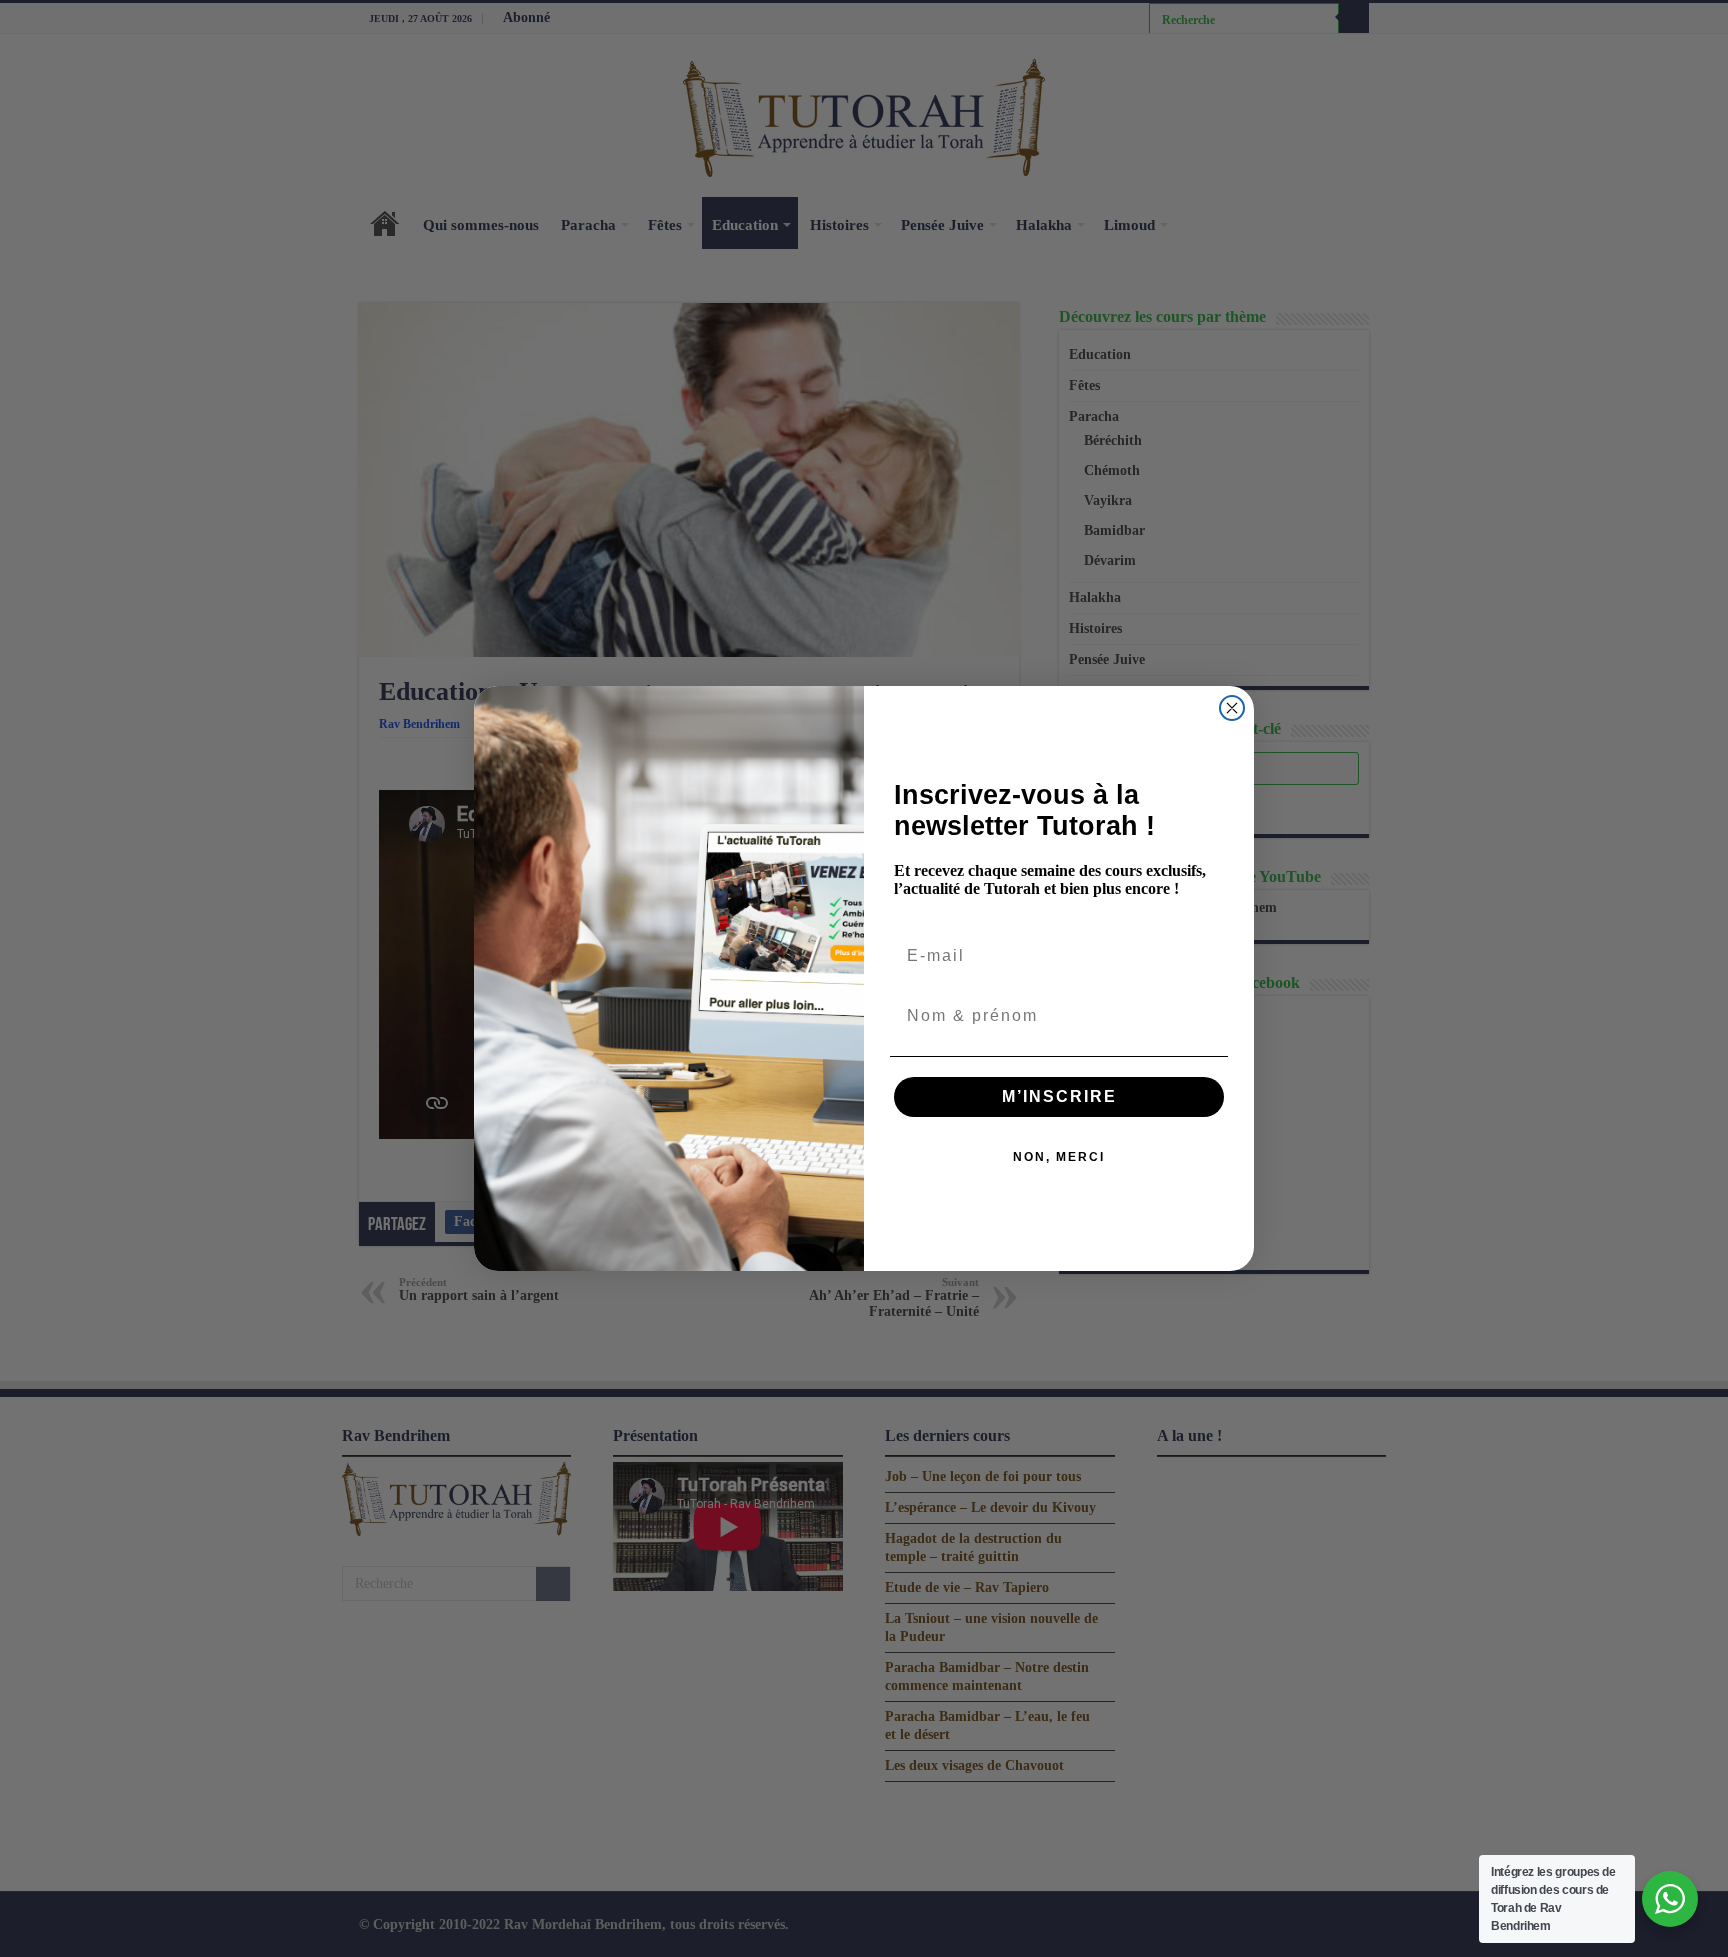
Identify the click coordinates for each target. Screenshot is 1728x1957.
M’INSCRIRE (1059, 1096)
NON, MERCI (1059, 1157)
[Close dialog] (1232, 708)
